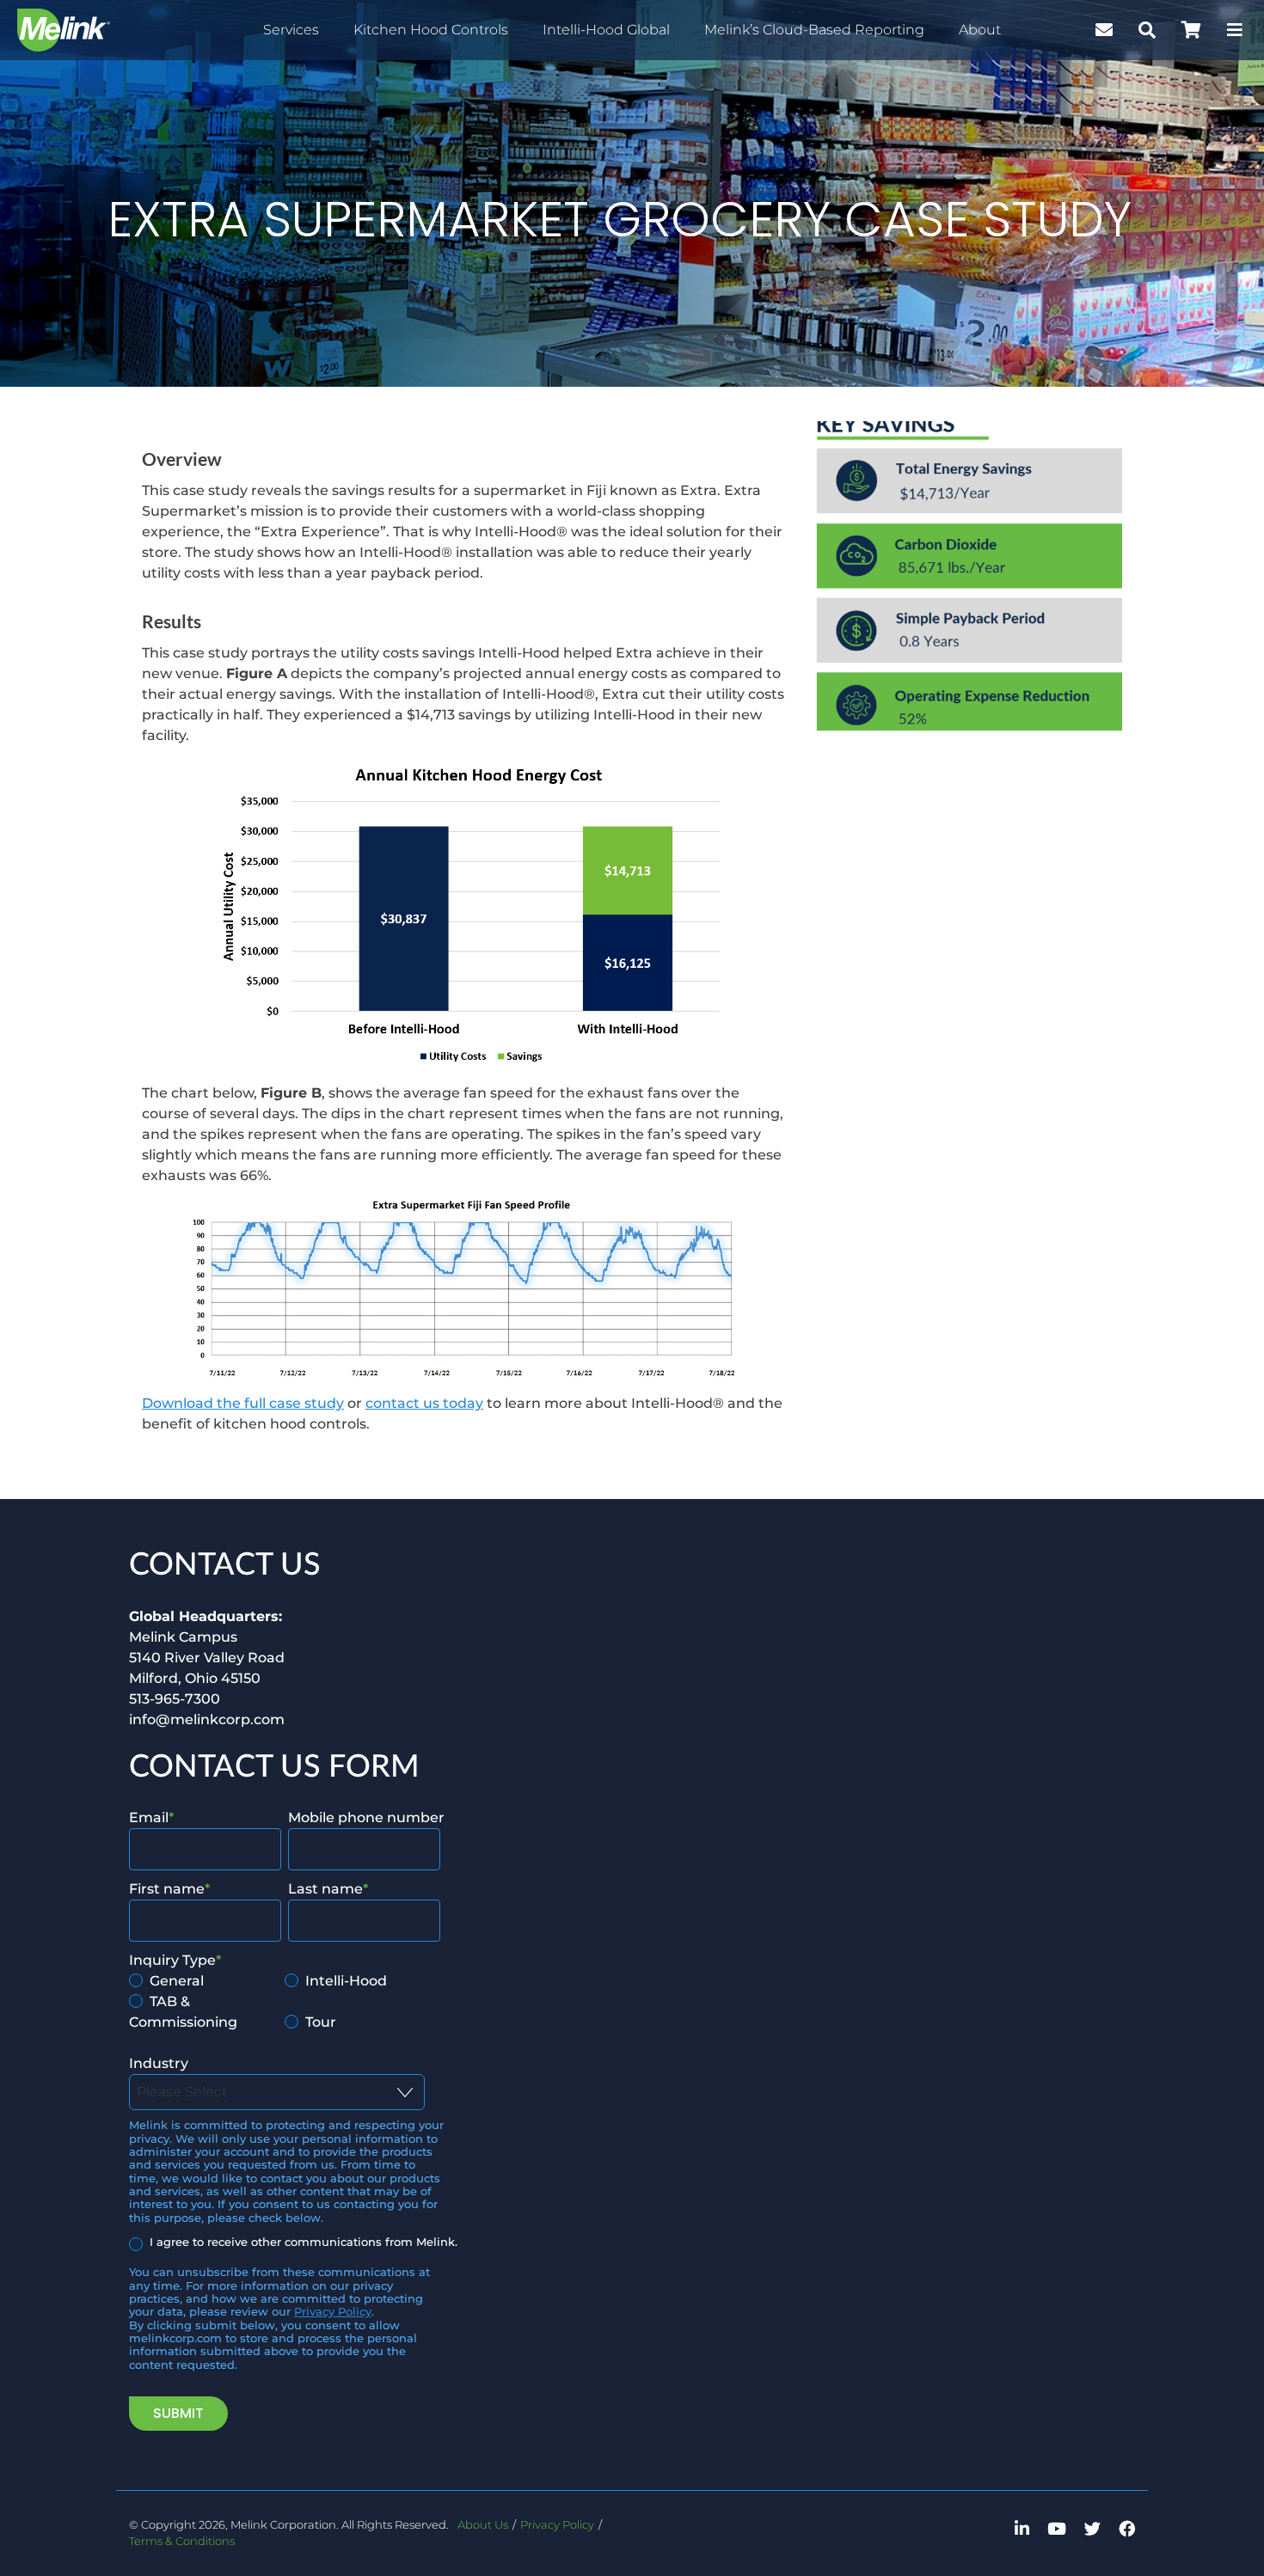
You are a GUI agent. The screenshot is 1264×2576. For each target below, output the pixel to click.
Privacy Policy (333, 2312)
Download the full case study (243, 1403)
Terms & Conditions (182, 2541)
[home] (64, 30)
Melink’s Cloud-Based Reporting (814, 30)
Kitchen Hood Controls (431, 30)
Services (291, 30)
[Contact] (1104, 30)
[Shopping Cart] (1191, 30)
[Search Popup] (1147, 30)
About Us (483, 2525)
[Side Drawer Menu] (1235, 30)
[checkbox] (285, 2002)
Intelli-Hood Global (606, 30)
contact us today (424, 1403)
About (980, 30)
